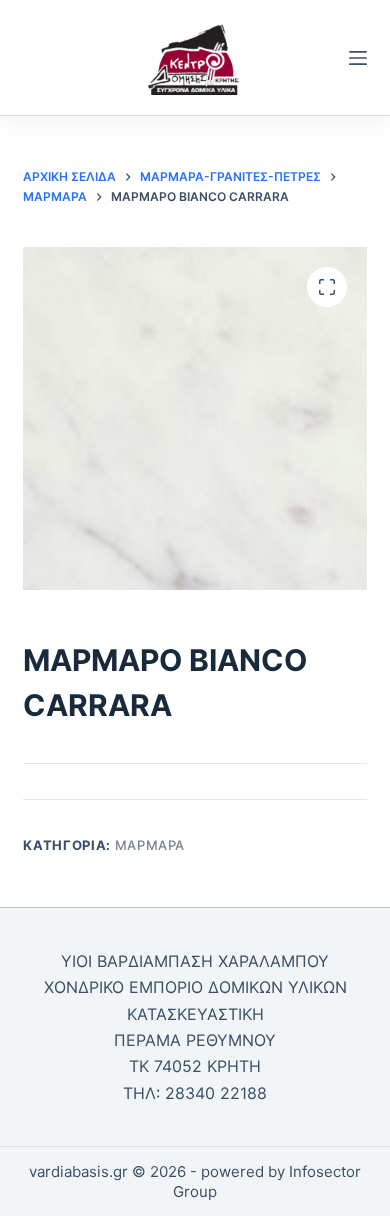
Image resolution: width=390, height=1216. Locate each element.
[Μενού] (358, 58)
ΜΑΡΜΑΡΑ (150, 845)
